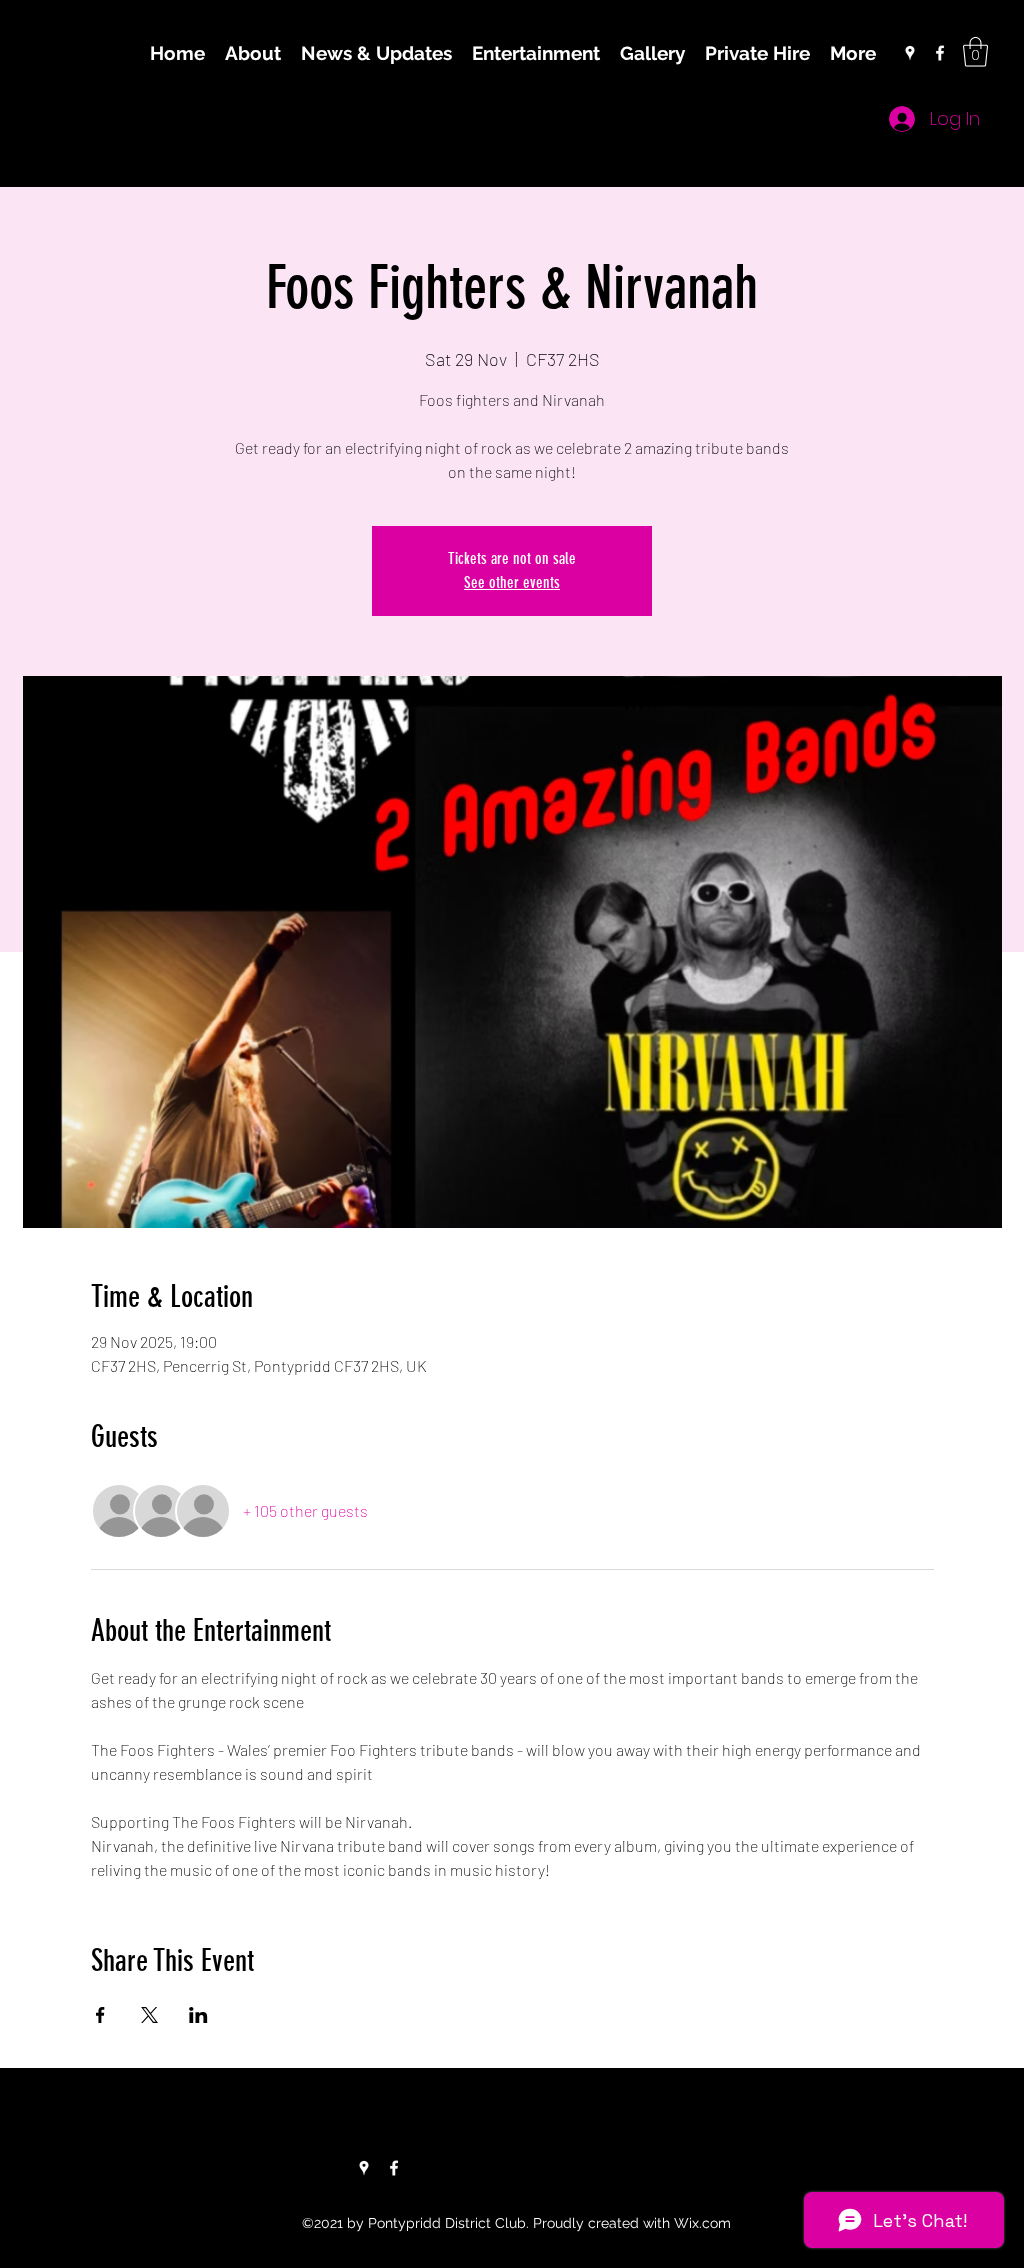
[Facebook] (940, 53)
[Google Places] (910, 53)
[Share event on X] (149, 2015)
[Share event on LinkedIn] (198, 2015)
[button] (975, 52)
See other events (512, 582)
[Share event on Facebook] (100, 2015)
